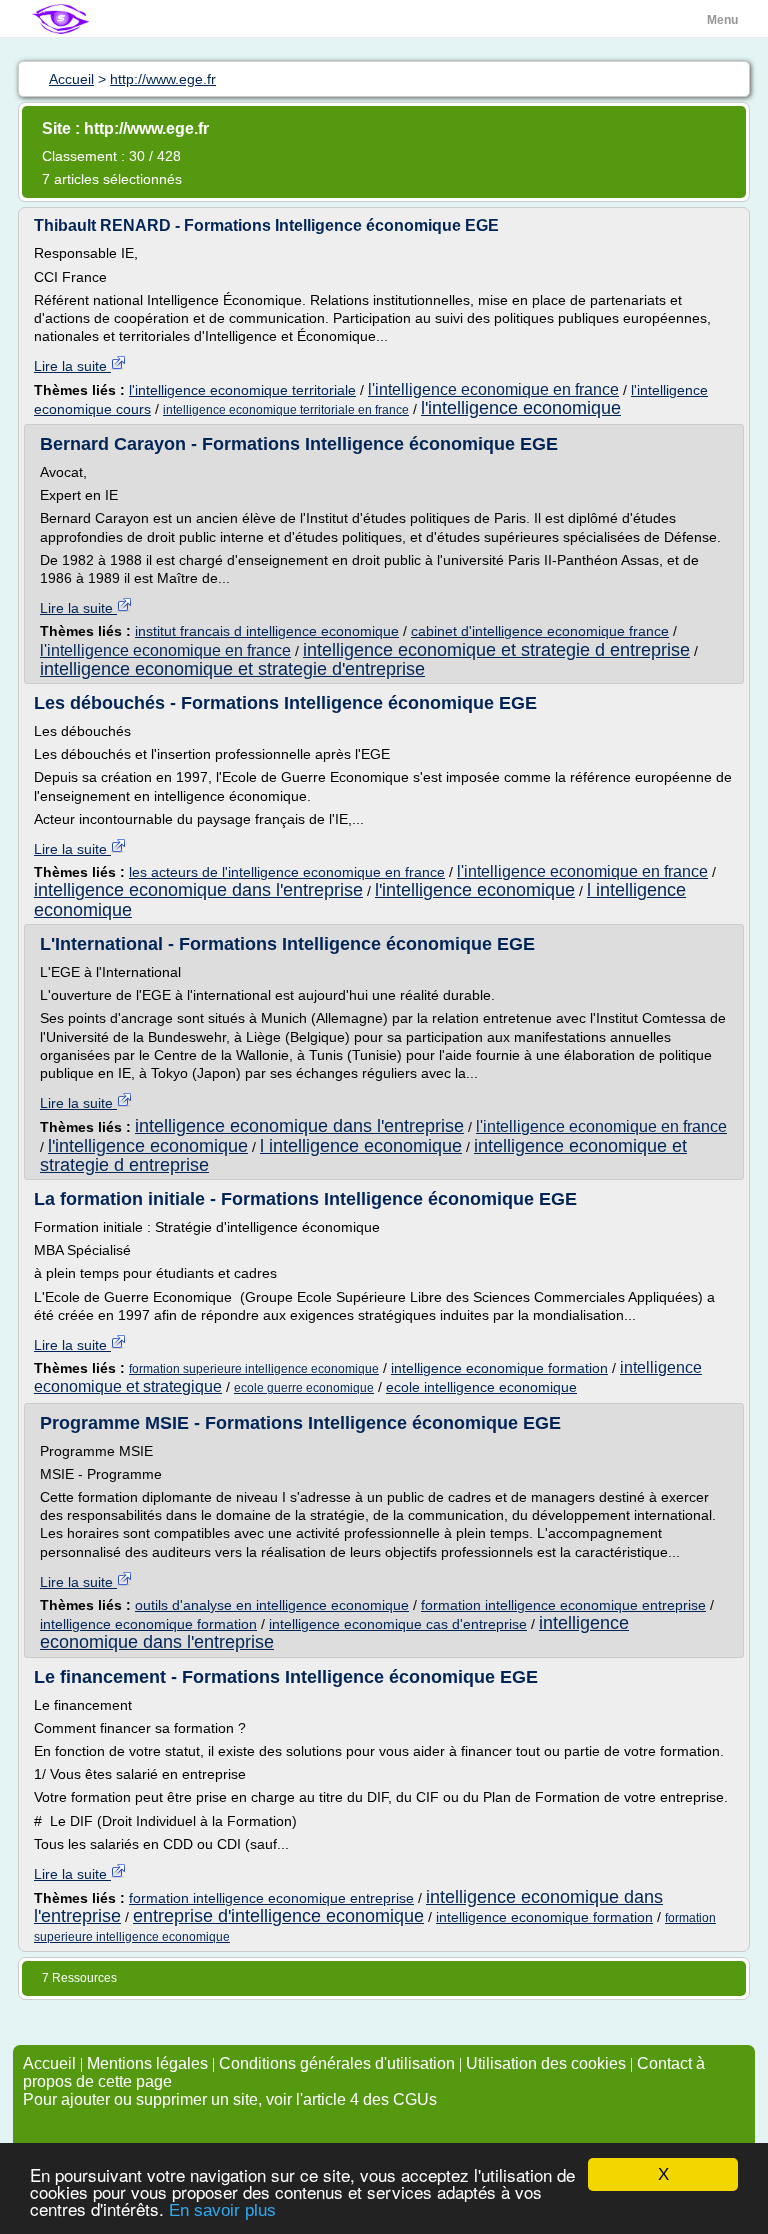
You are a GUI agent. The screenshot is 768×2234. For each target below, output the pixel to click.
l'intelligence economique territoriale (242, 390)
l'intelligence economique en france (493, 389)
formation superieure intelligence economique (254, 1369)
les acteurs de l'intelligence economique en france (287, 872)
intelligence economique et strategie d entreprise (496, 650)
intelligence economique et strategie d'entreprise (232, 669)
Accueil (49, 2063)
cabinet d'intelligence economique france (540, 631)
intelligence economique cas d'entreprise (398, 1624)
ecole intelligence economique (481, 1387)
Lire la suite (72, 366)
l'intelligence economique (521, 408)
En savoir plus (222, 2210)
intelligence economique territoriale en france (286, 410)
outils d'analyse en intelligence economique (272, 1605)
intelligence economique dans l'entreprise (198, 890)
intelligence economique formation (499, 1368)
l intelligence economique (361, 1146)
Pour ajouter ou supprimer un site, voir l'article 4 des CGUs (230, 2099)
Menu (722, 20)
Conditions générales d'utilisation (337, 2063)
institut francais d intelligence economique (267, 631)
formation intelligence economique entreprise (563, 1605)
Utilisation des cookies (546, 2063)
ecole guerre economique (304, 1388)
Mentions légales (147, 2063)
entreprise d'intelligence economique (278, 1916)
